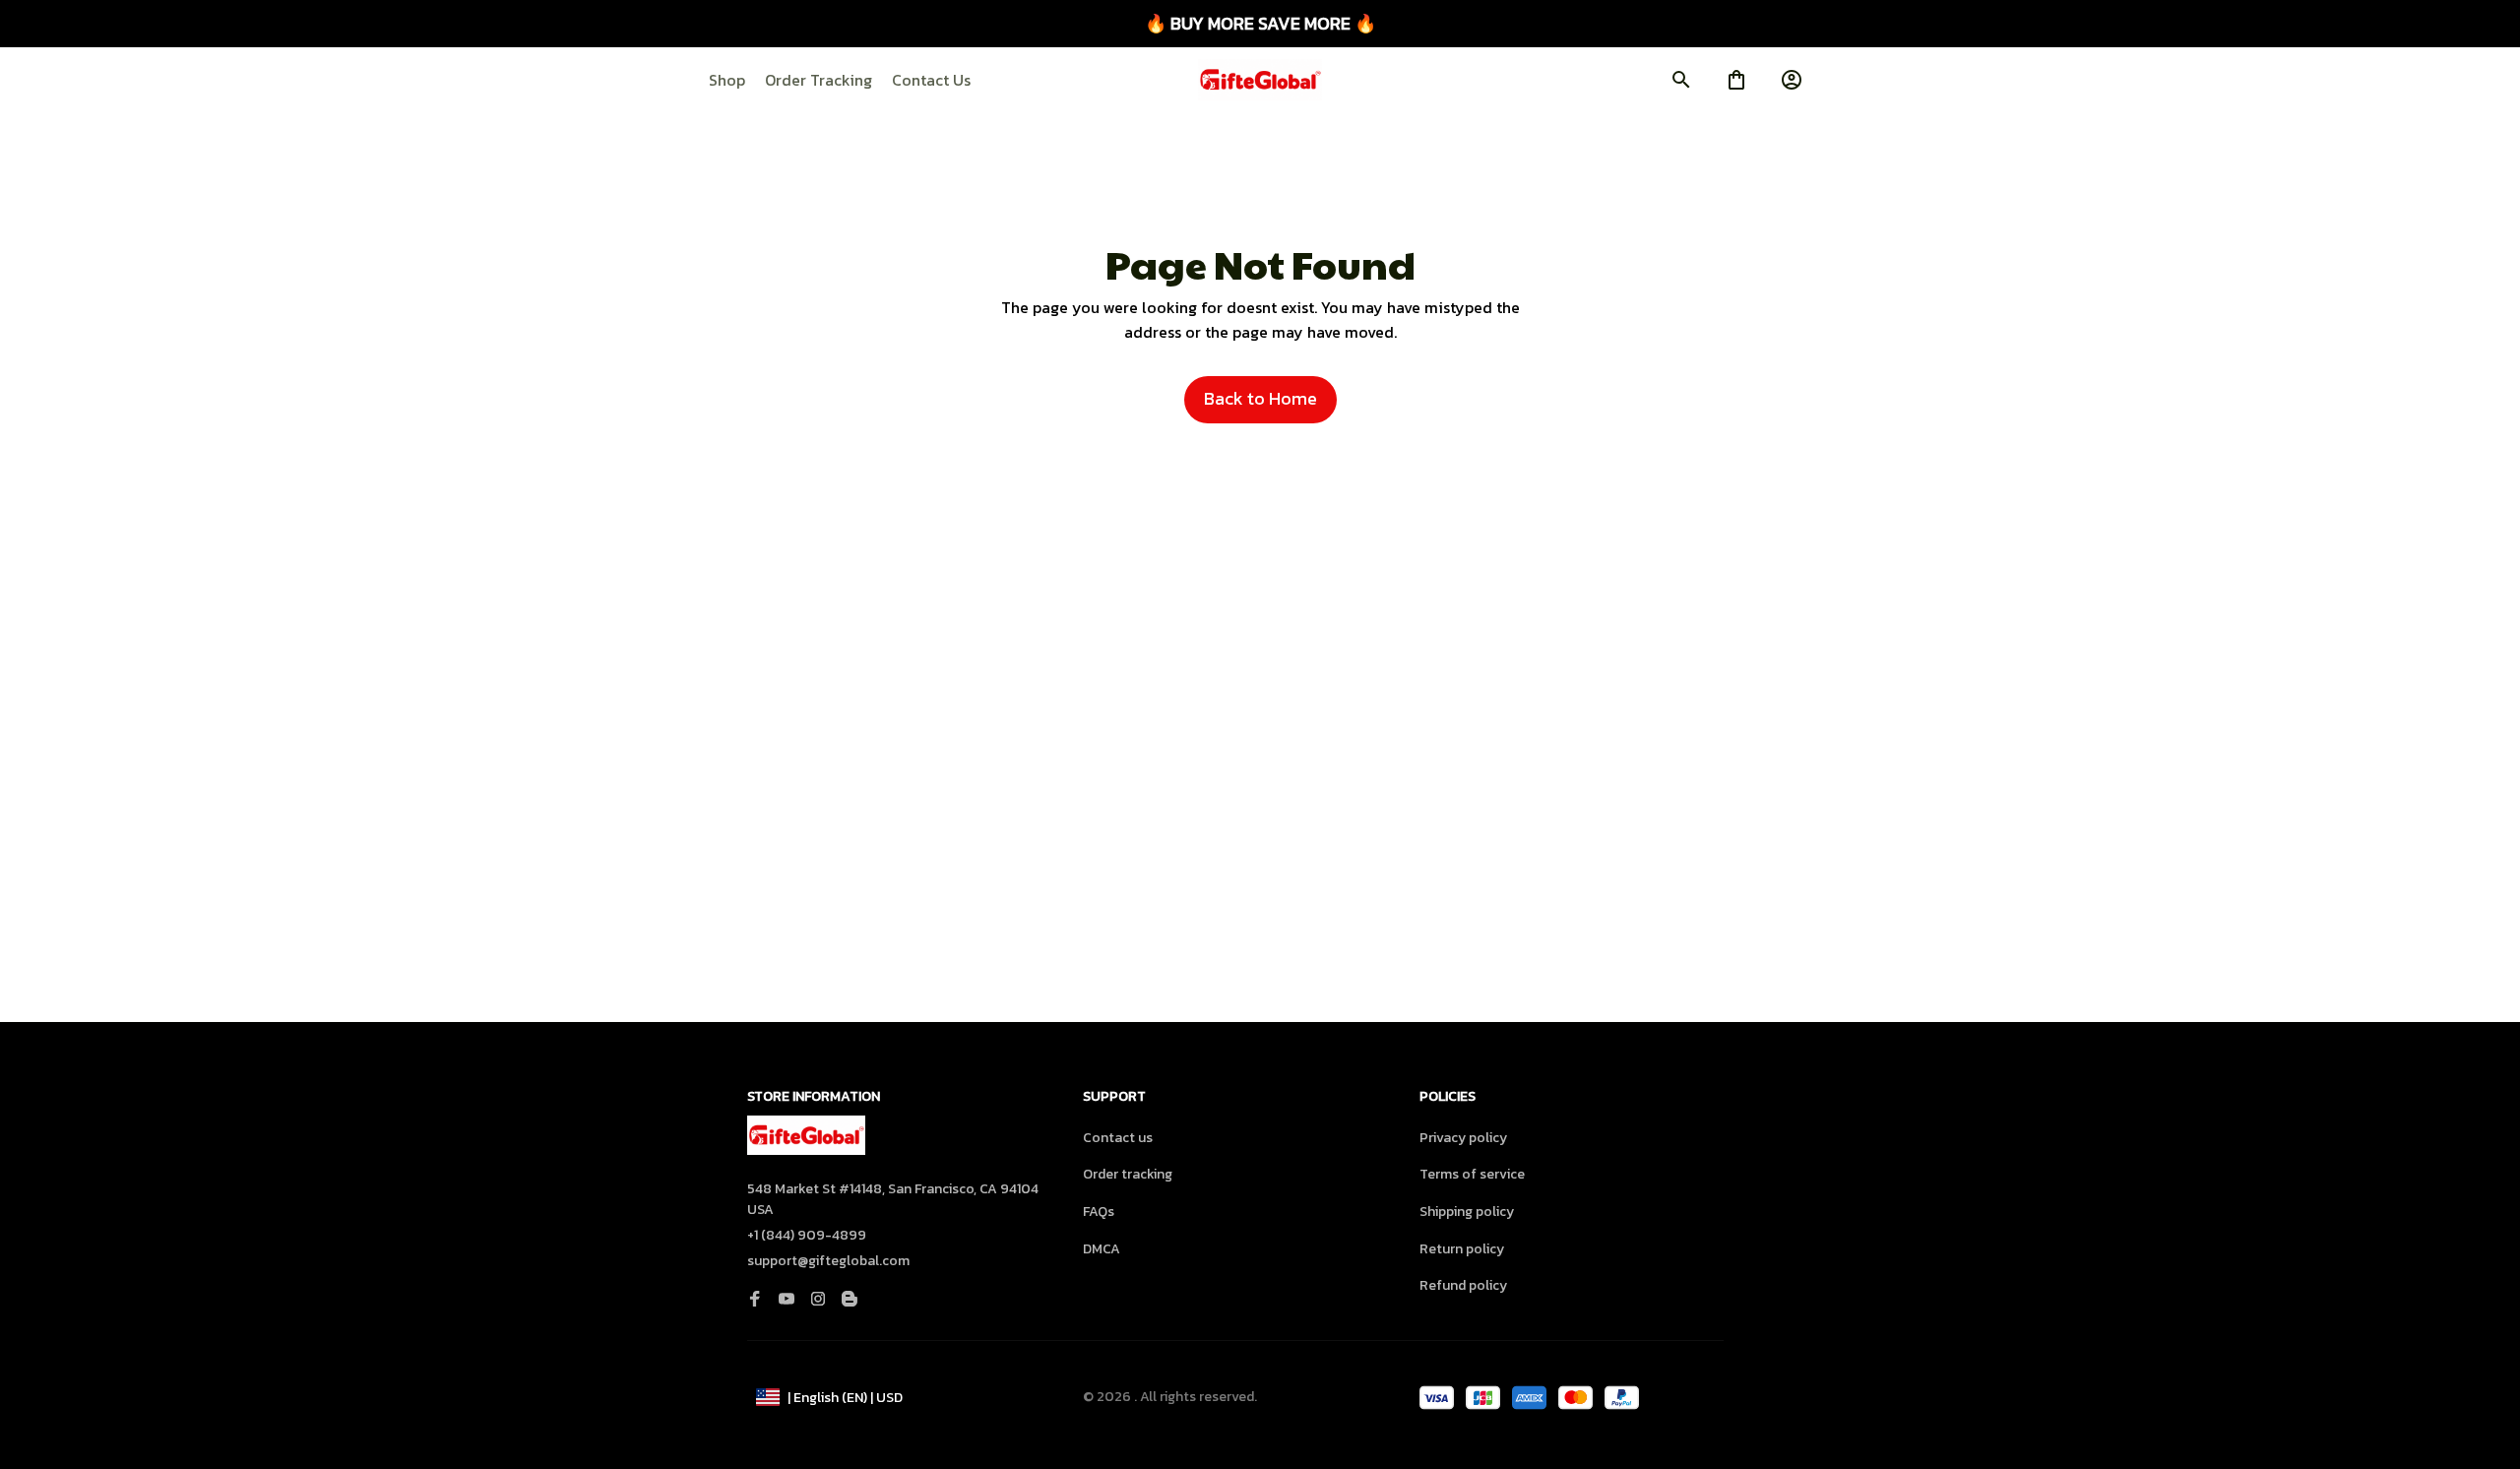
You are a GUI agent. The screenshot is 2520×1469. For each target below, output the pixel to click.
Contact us (1118, 1138)
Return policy (1462, 1249)
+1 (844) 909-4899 (807, 1235)
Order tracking (1128, 1174)
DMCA (1102, 1249)
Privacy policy (1463, 1138)
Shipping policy (1467, 1212)
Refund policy (1463, 1285)
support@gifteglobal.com (828, 1261)
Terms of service (1472, 1174)
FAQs (1099, 1212)
